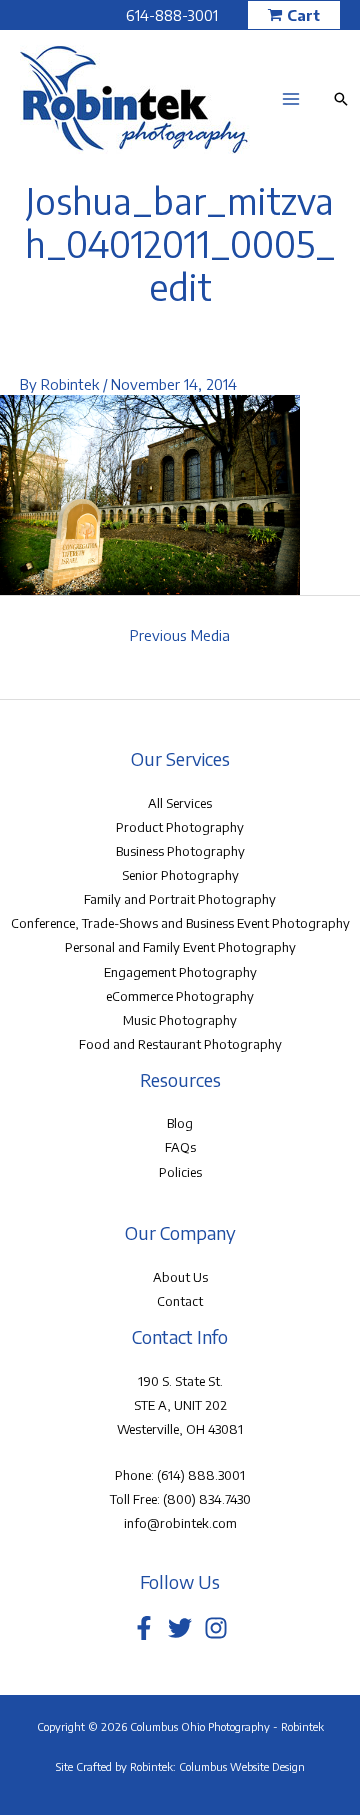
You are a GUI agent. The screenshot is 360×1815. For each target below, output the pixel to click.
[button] (294, 15)
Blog (180, 1123)
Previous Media (180, 635)
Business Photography (180, 851)
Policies (180, 1172)
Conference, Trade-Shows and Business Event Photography (180, 923)
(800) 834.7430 (207, 1499)
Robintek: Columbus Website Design (217, 1766)
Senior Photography (180, 875)
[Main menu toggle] (291, 99)
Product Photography (180, 827)
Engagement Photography (180, 972)
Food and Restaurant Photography (180, 1044)
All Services (180, 803)
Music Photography (180, 1020)
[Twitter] (180, 1628)
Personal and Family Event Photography (180, 947)
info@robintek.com (180, 1523)
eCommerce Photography (180, 996)
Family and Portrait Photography (180, 899)
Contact (180, 1301)
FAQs (180, 1147)
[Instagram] (216, 1628)
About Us (180, 1277)
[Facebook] (144, 1628)
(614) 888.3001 (201, 1475)
